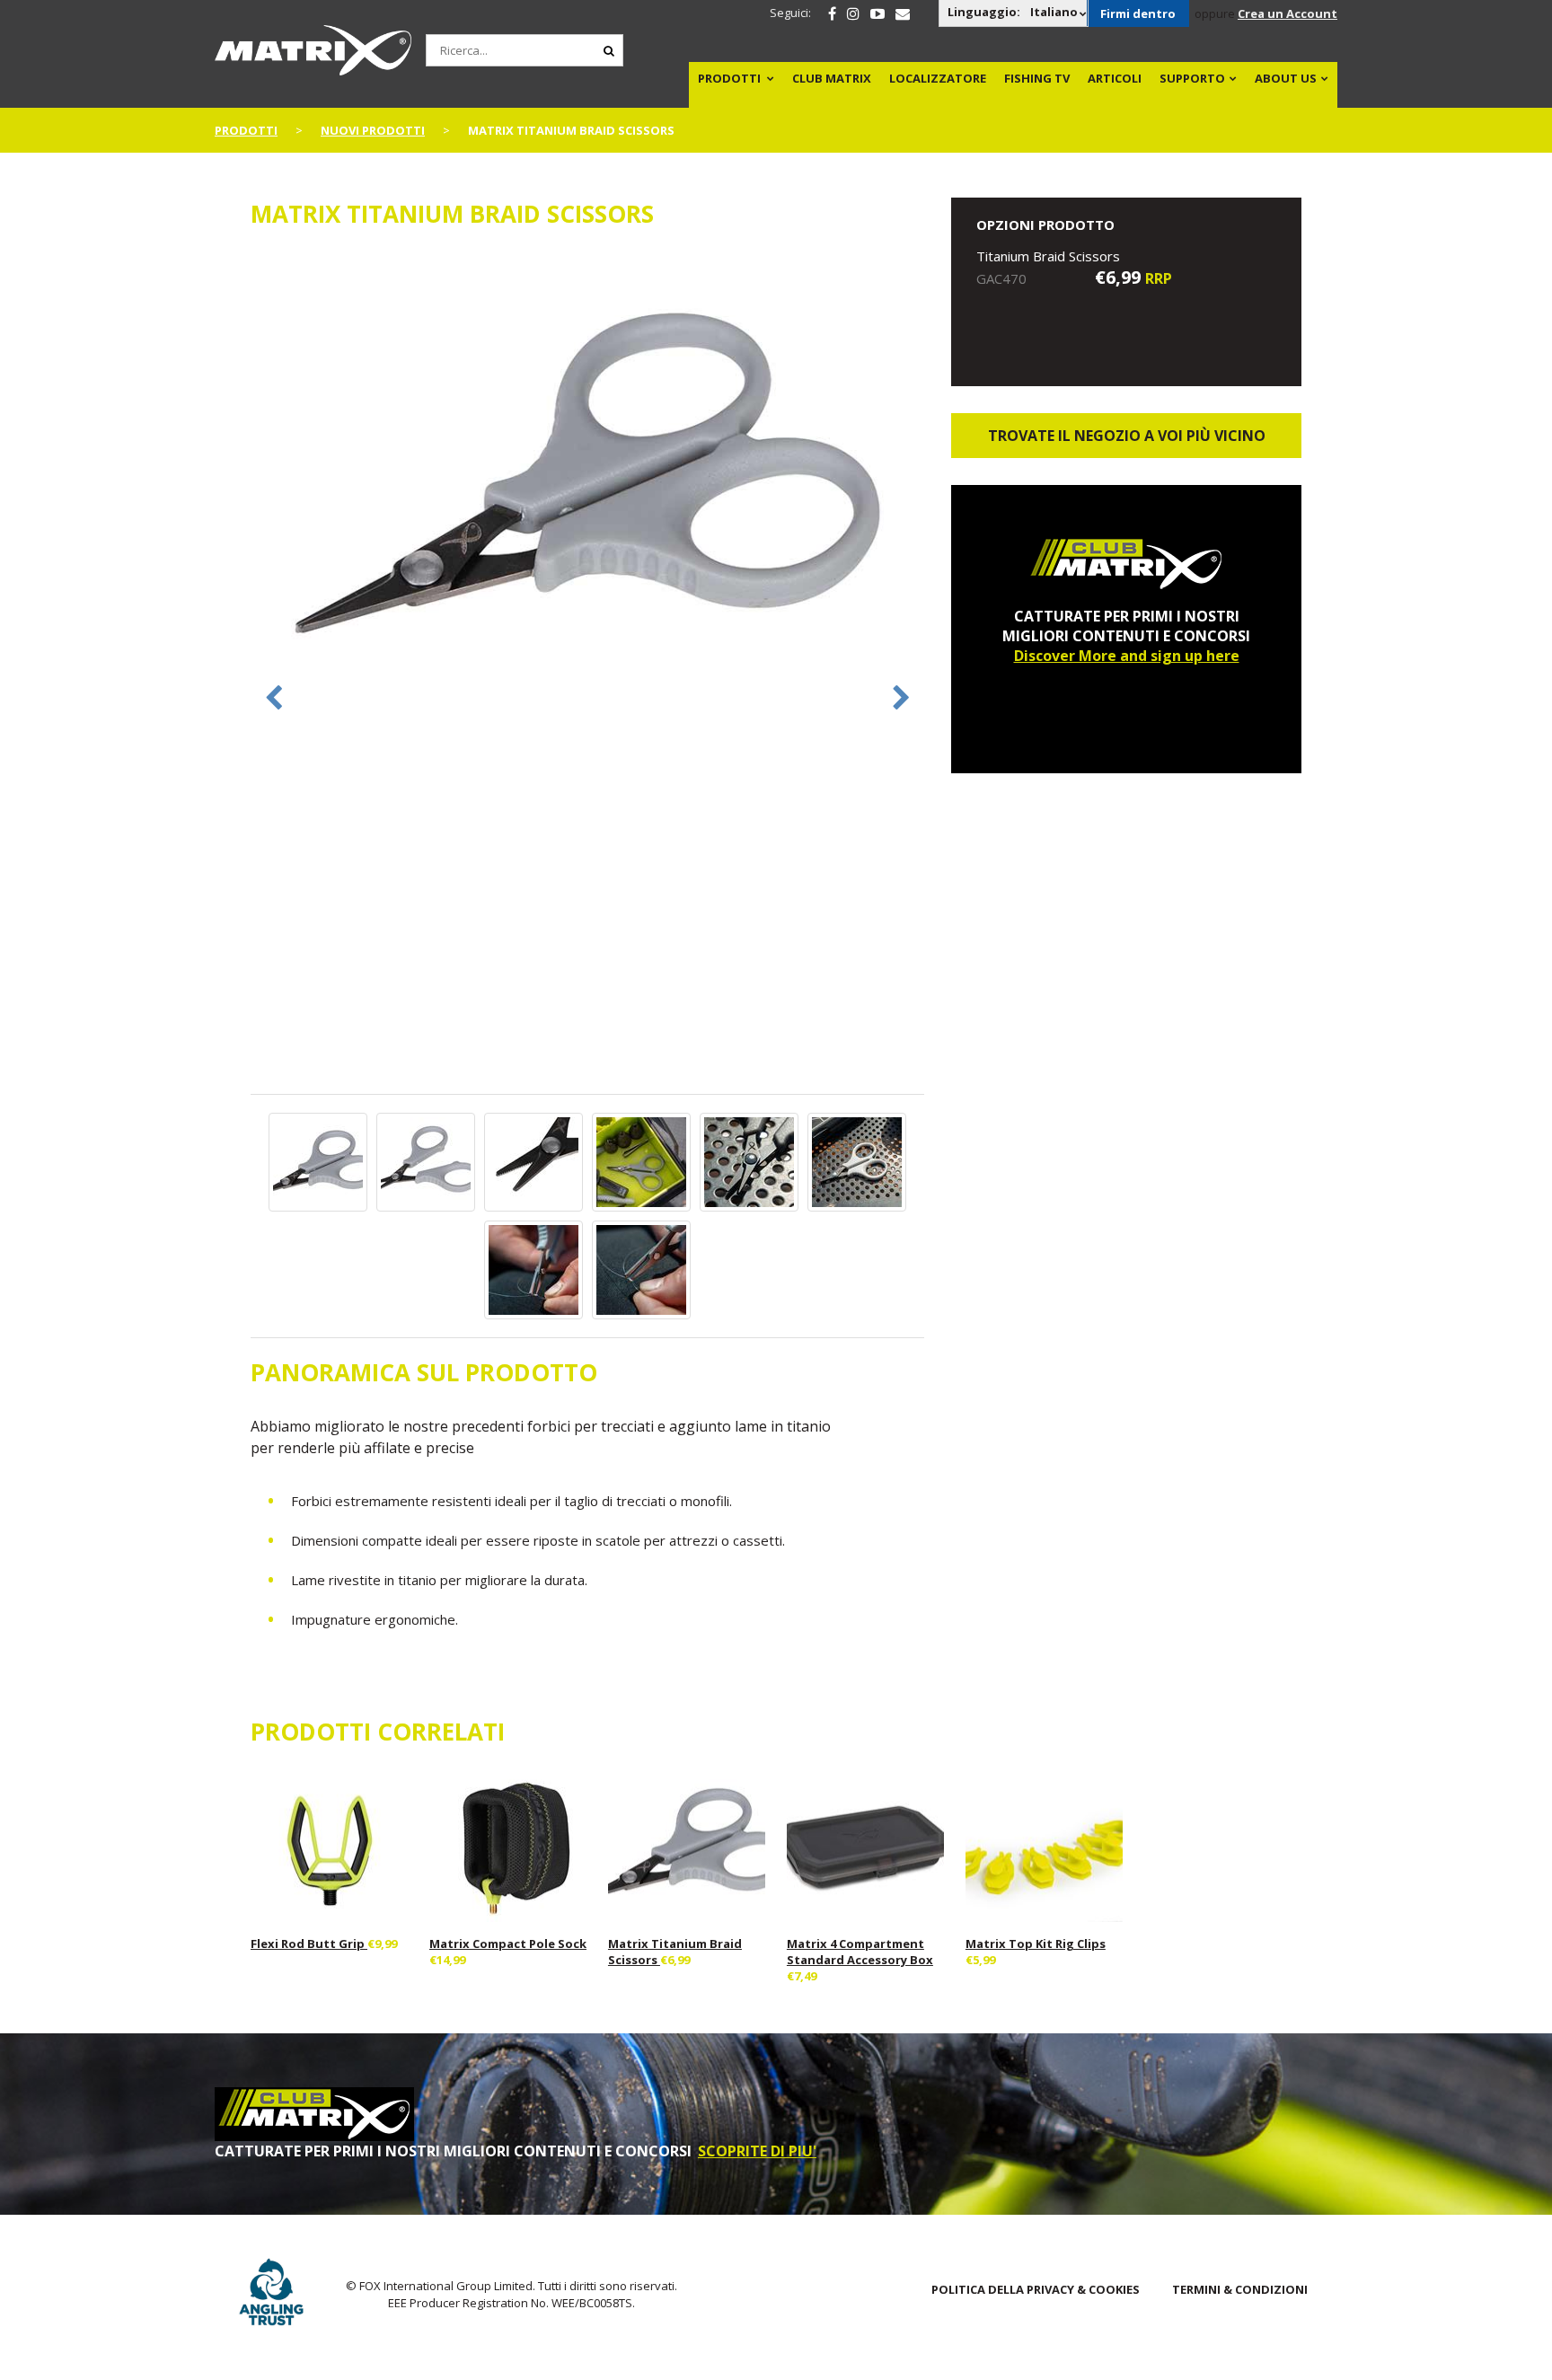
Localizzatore (938, 78)
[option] (587, 475)
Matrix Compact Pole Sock (508, 1944)
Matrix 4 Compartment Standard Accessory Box (860, 1952)
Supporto (1192, 78)
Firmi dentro (1138, 13)
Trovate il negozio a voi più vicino (1127, 436)
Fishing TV (1037, 78)
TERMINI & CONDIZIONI (1240, 2289)
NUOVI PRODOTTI (373, 130)
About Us (1286, 78)
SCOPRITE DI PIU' (757, 2151)
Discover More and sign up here (1127, 656)
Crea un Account (1287, 13)
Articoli (1115, 78)
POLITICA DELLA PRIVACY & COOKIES (1036, 2289)
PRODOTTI (729, 78)
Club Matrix (832, 78)
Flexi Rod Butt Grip (309, 1944)
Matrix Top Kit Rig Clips (1036, 1944)
